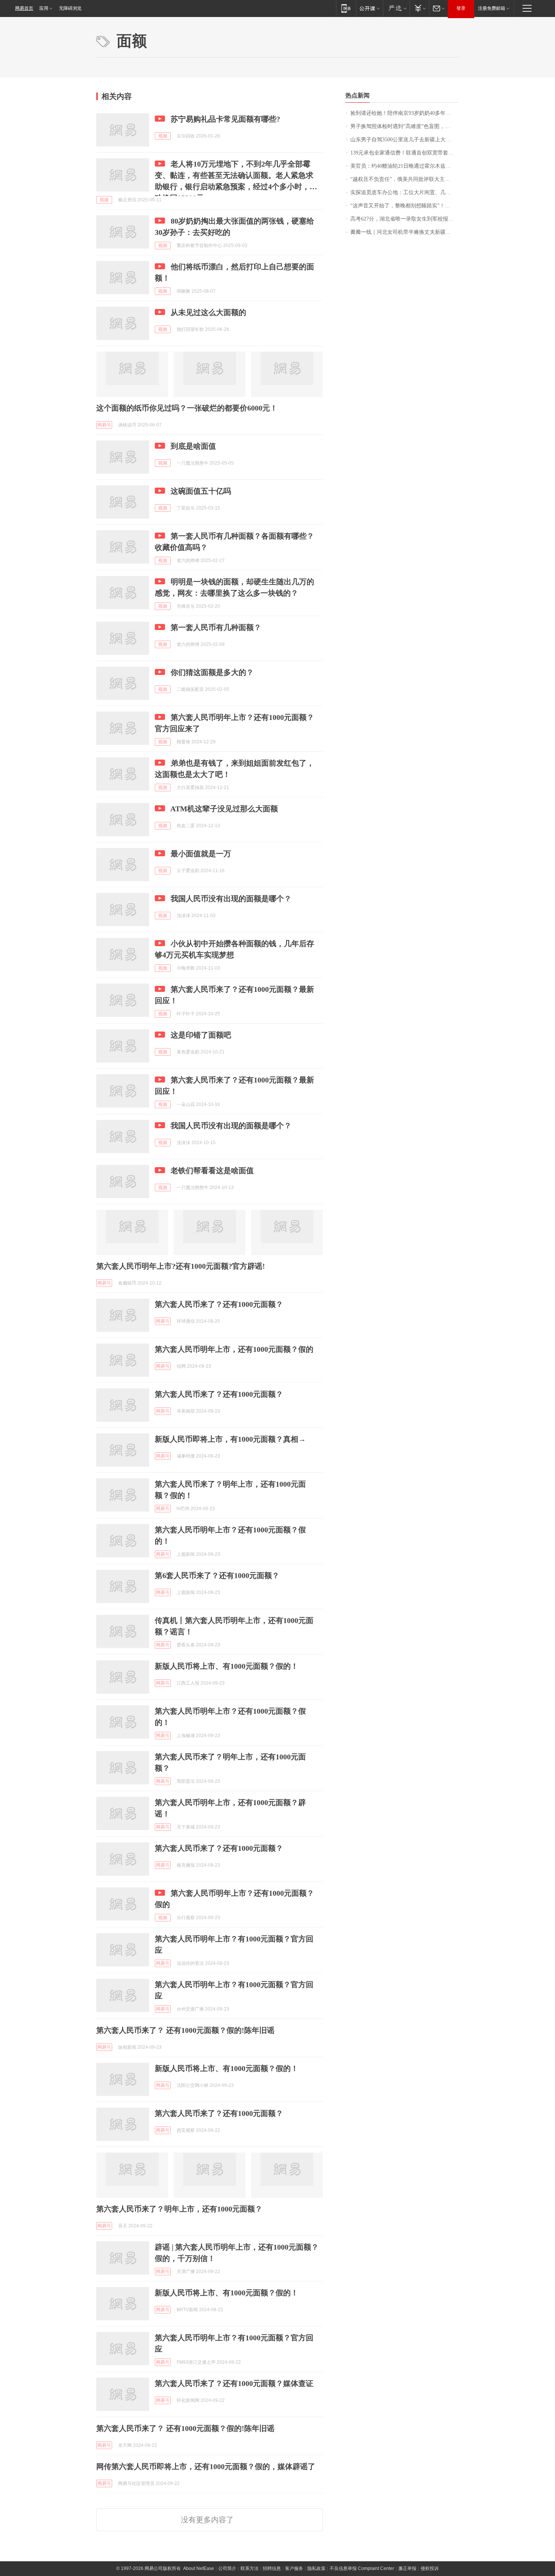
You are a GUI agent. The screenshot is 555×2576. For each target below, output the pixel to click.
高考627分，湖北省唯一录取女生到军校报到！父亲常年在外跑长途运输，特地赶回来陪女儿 (405, 219)
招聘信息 (272, 2568)
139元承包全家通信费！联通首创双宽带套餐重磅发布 (405, 153)
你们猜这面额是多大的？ (212, 672)
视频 (163, 136)
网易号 (104, 425)
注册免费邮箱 (492, 8)
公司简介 (227, 2568)
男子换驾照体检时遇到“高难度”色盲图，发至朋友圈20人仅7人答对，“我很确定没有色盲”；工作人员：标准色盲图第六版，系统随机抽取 (405, 126)
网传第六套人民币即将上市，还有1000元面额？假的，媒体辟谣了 (206, 2466)
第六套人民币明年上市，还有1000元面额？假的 (234, 1349)
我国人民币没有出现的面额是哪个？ (231, 899)
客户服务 (294, 2568)
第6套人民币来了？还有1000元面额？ (217, 1575)
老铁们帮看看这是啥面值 (212, 1171)
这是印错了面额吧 (201, 1035)
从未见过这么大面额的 (208, 312)
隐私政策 (316, 2568)
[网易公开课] (369, 8)
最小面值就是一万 (201, 854)
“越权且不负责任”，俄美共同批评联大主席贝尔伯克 (405, 179)
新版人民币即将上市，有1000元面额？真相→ (230, 1439)
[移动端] (346, 8)
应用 (44, 8)
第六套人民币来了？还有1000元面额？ (219, 1304)
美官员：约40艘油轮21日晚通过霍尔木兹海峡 (403, 166)
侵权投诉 (430, 2568)
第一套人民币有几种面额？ (216, 627)
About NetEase (199, 2568)
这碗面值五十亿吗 (201, 491)
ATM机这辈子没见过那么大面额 (224, 809)
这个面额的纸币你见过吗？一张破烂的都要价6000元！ (187, 408)
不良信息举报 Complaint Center (362, 2568)
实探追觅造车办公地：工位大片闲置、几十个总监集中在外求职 (405, 192)
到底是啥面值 (193, 446)
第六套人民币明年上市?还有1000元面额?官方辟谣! (181, 1266)
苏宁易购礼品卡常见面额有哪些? (225, 119)
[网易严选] (396, 8)
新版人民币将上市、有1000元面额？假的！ (227, 1666)
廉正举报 (407, 2568)
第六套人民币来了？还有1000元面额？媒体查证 (234, 2383)
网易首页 (24, 8)
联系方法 (250, 2568)
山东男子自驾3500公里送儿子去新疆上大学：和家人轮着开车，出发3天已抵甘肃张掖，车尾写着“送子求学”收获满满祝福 (405, 140)
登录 (461, 8)
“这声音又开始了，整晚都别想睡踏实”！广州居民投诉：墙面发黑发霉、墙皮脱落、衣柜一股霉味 (405, 206)
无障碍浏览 (70, 8)
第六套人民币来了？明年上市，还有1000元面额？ (179, 2209)
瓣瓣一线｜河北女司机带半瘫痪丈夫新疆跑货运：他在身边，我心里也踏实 (405, 232)
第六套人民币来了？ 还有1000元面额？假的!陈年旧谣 (185, 2030)
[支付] (419, 8)
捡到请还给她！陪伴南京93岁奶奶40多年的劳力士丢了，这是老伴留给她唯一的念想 (405, 113)
